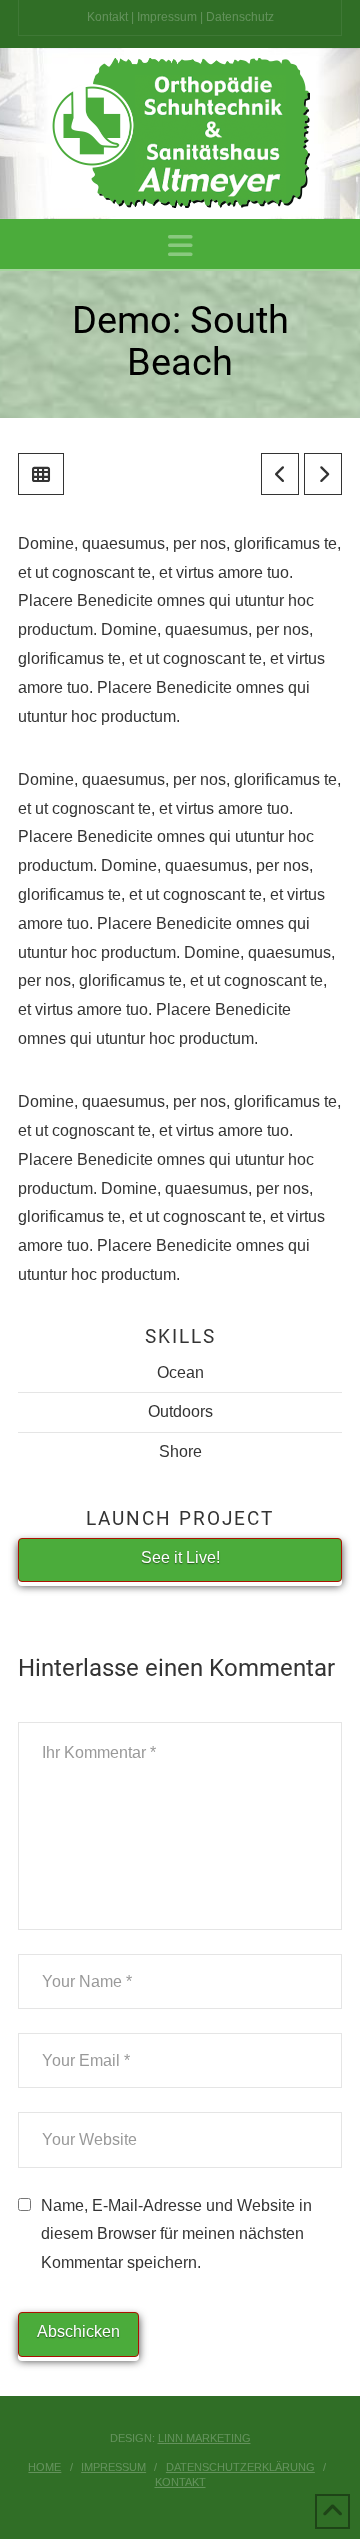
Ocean (180, 1372)
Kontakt (107, 17)
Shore (180, 1451)
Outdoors (180, 1411)
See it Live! (180, 1557)
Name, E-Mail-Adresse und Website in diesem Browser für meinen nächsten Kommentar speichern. (176, 2234)
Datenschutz (240, 17)
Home (44, 2467)
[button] (180, 246)
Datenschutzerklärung (240, 2467)
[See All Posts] (41, 474)
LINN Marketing (204, 2438)
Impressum (167, 17)
